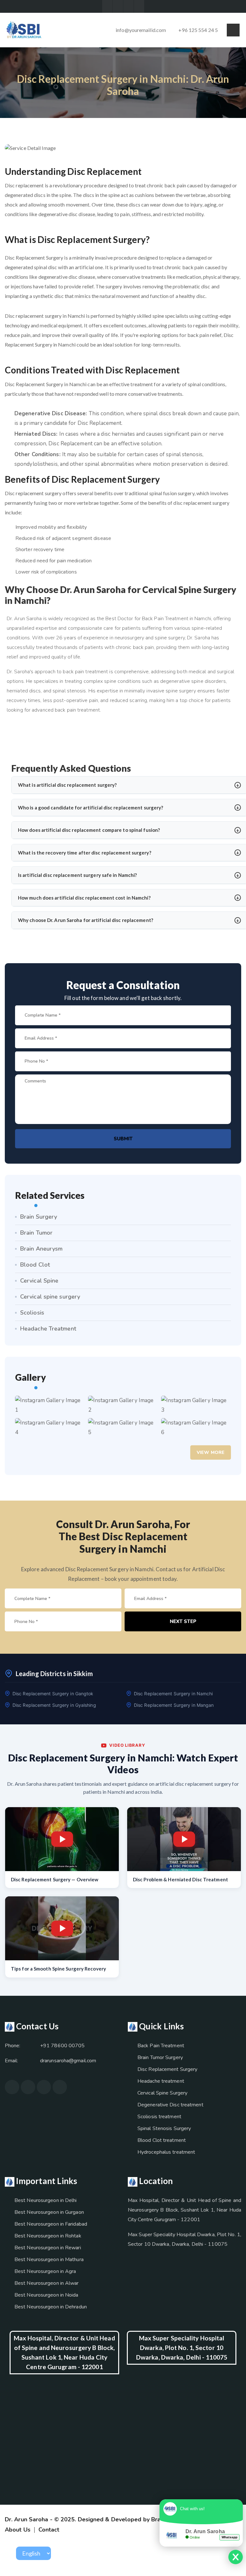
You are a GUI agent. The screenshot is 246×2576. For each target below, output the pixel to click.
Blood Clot (35, 1265)
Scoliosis (32, 1313)
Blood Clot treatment (162, 2140)
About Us (18, 2530)
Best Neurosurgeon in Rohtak (48, 2236)
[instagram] (12, 2087)
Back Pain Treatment (161, 2046)
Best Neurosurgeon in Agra (45, 2271)
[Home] (24, 29)
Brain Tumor (36, 1233)
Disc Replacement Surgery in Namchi (173, 1694)
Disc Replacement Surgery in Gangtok (53, 1694)
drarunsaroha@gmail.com (68, 2061)
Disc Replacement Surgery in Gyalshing (54, 1705)
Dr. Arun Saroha (27, 2519)
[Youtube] (128, 6)
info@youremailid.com (141, 30)
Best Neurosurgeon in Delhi (46, 2200)
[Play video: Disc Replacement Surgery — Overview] (62, 1839)
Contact (49, 2530)
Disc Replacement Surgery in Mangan (174, 1705)
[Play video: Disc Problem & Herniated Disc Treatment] (184, 1839)
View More (211, 1452)
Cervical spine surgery (50, 1297)
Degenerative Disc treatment (170, 2105)
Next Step (183, 1621)
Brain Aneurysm (41, 1249)
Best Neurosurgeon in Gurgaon (49, 2212)
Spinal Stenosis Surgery (164, 2128)
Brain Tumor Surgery (160, 2057)
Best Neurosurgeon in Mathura (49, 2260)
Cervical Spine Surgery (162, 2093)
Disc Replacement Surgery (167, 2069)
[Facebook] (118, 6)
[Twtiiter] (107, 6)
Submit (123, 1139)
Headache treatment (161, 2081)
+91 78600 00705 (62, 2046)
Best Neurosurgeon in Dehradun (51, 2307)
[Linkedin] (139, 6)
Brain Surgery (39, 1217)
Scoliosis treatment (159, 2117)
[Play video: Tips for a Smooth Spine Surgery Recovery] (62, 1928)
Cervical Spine (39, 1281)
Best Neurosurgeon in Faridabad (51, 2224)
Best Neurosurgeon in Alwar (47, 2283)
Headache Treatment (48, 1329)
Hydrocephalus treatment (166, 2152)
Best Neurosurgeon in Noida (46, 2295)
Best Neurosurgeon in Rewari (48, 2248)
